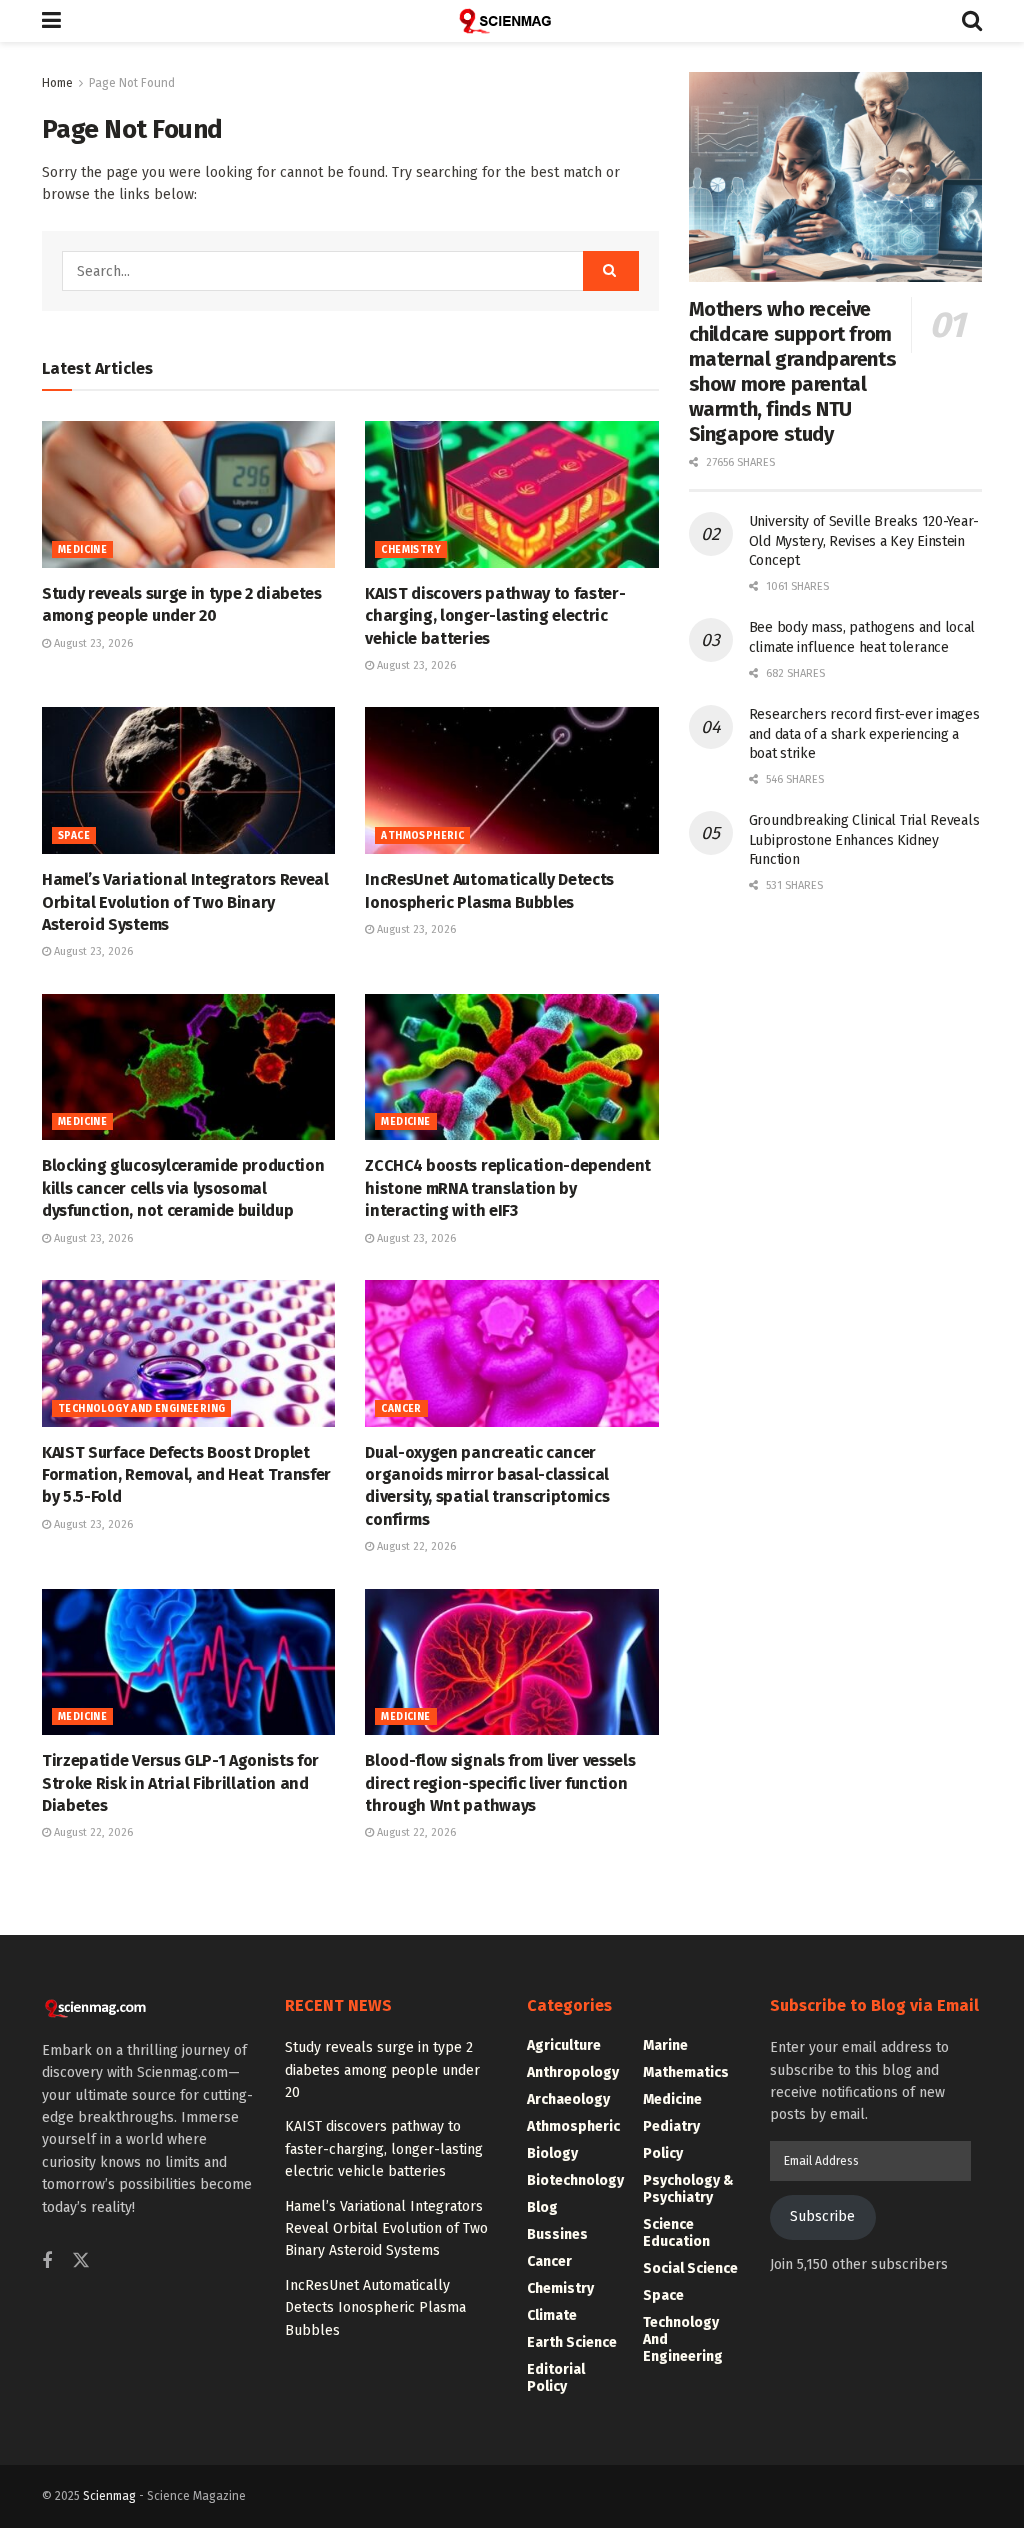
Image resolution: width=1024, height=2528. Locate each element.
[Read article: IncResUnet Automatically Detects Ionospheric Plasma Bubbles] (511, 780)
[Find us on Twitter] (81, 2261)
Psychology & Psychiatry (688, 2189)
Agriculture (564, 2045)
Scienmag (109, 2496)
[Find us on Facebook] (47, 2262)
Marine (665, 2045)
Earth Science (572, 2342)
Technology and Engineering (141, 1409)
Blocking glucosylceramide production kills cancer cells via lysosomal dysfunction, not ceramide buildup (183, 1188)
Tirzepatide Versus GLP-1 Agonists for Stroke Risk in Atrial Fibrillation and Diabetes (180, 1783)
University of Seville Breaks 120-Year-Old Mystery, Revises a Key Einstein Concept (864, 541)
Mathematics (686, 2072)
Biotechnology (575, 2180)
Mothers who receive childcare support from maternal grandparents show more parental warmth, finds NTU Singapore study (793, 371)
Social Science (690, 2268)
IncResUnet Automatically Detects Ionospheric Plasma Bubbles (375, 2308)
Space (74, 836)
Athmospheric (422, 836)
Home (57, 83)
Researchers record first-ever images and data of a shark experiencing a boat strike (864, 734)
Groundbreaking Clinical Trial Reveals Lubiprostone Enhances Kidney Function (864, 840)
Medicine (82, 550)
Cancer (401, 1409)
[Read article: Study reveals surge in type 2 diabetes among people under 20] (188, 494)
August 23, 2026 (92, 643)
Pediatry (671, 2126)
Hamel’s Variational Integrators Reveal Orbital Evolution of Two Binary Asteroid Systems (185, 902)
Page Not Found (132, 83)
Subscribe (822, 2216)
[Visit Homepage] (512, 21)
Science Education (676, 2233)
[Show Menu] (51, 21)
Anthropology (573, 2072)
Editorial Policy (556, 2378)
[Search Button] (972, 21)
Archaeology (568, 2099)
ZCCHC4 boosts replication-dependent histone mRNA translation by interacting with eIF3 (508, 1188)
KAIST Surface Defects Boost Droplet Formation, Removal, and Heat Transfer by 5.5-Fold (186, 1475)
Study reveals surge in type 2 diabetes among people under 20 (382, 2070)
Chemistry (411, 550)
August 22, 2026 (415, 1546)
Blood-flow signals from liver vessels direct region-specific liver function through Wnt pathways (500, 1783)
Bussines (557, 2234)
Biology (552, 2153)
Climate (552, 2315)
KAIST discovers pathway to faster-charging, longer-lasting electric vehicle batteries (495, 616)
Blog (542, 2207)
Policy (663, 2153)
